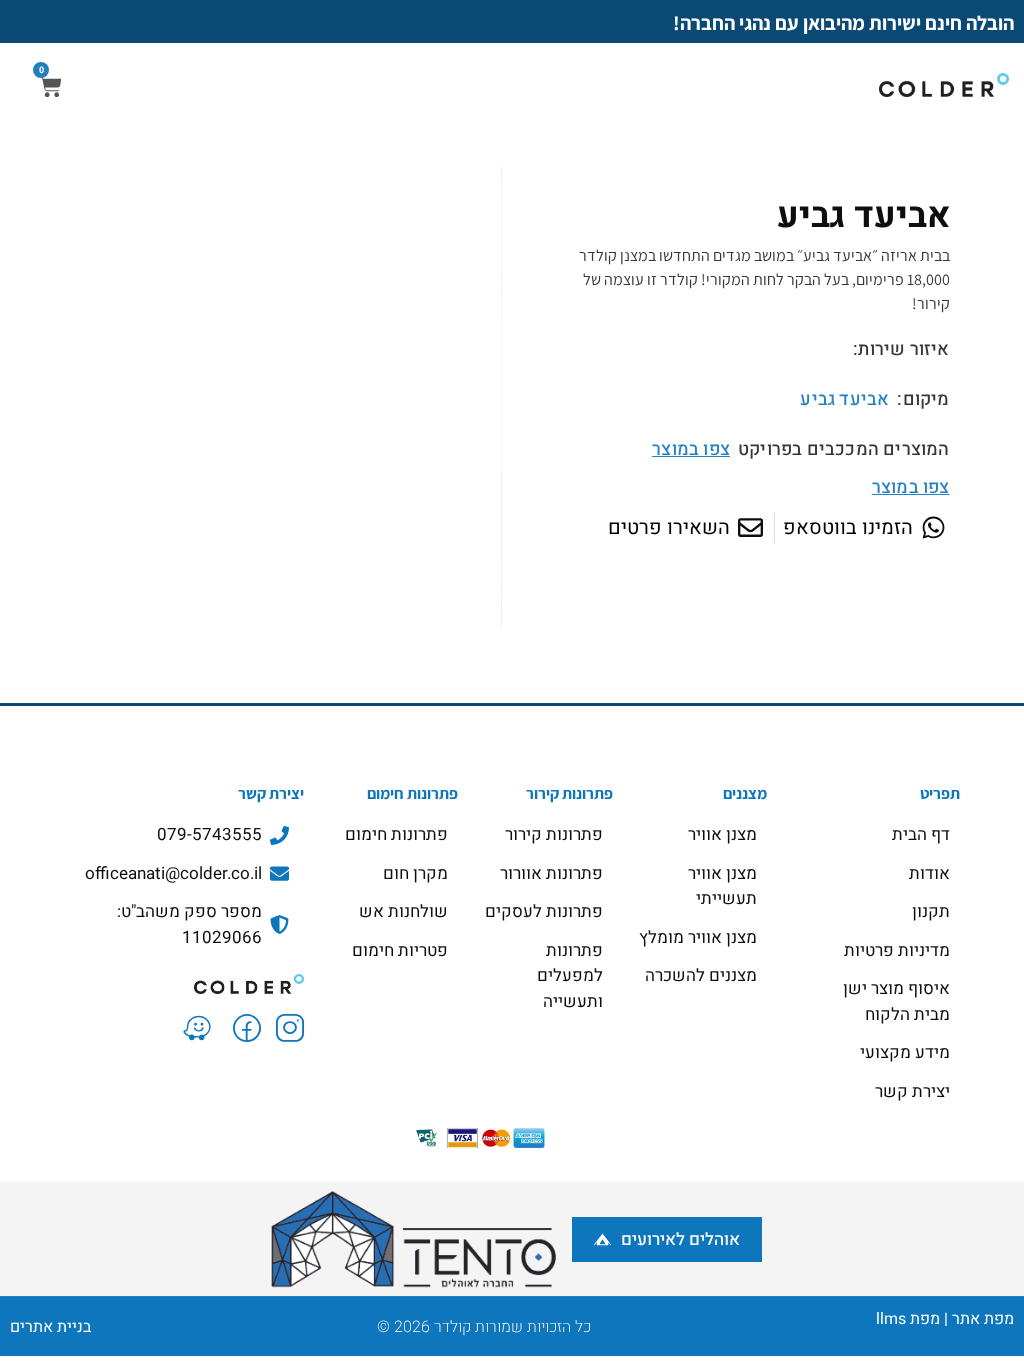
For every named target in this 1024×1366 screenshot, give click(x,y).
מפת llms (908, 1319)
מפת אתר (983, 1319)
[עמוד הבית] (169, 982)
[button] (262, 649)
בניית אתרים (50, 1327)
